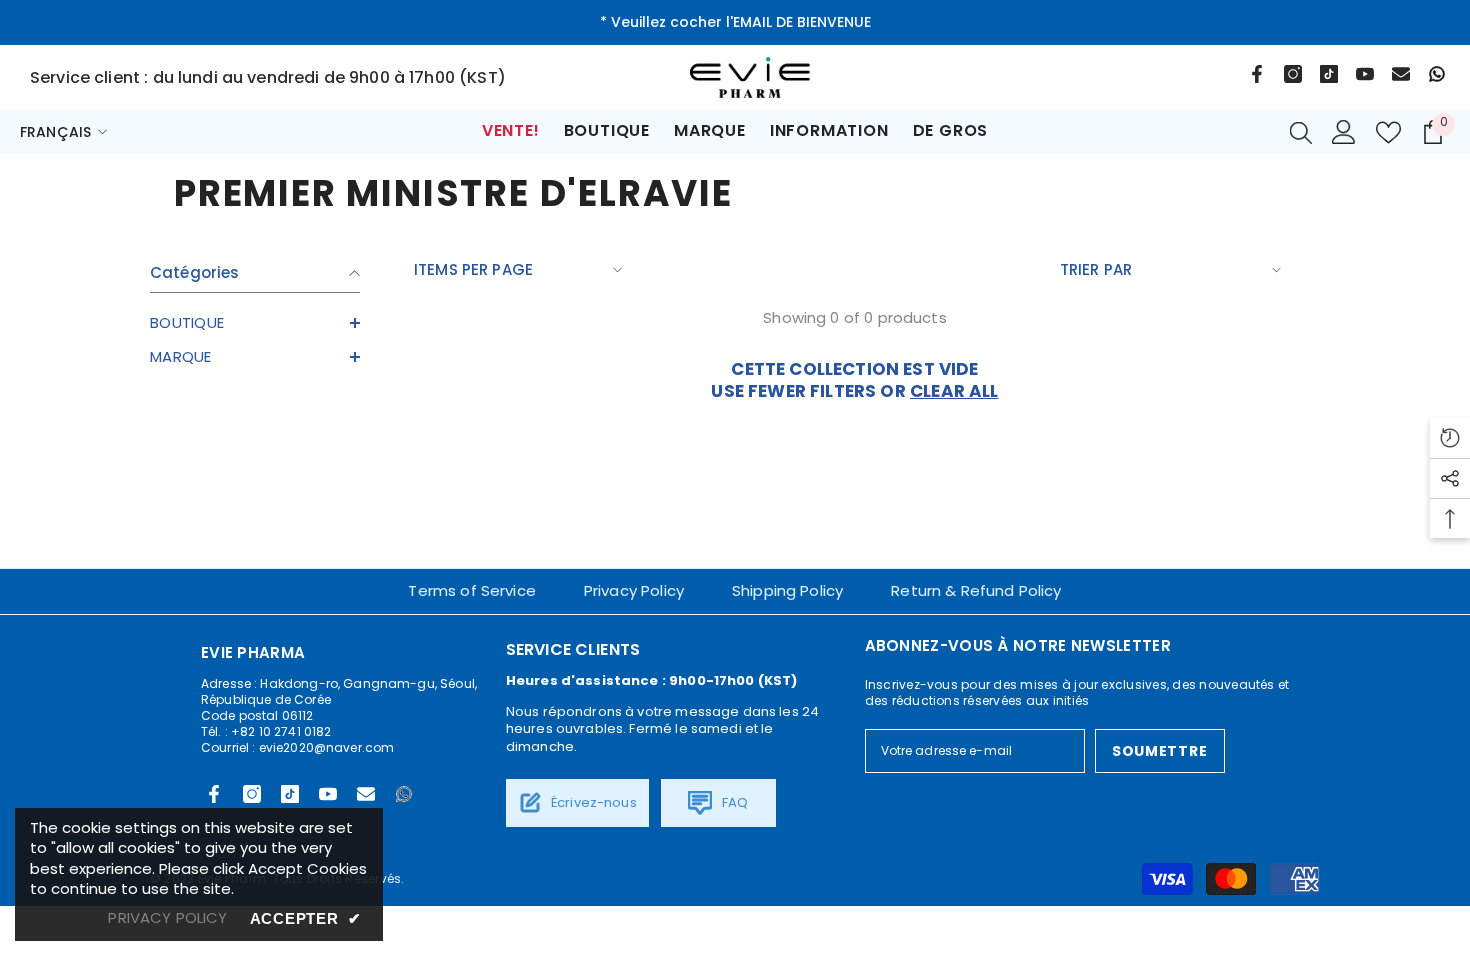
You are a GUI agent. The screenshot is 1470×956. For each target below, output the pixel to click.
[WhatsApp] (1437, 74)
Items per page (473, 269)
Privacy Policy (634, 590)
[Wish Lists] (1388, 132)
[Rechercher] (1301, 132)
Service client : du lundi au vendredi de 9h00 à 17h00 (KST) (268, 77)
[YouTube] (1365, 74)
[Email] (1401, 74)
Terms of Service (471, 590)
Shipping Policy (787, 590)
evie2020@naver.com (327, 747)
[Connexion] (1344, 132)
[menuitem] (255, 323)
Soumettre (1159, 751)
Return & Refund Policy (976, 590)
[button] (255, 323)
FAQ (733, 802)
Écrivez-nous (592, 802)
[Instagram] (1293, 74)
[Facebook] (1257, 74)
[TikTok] (1329, 74)
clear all (954, 391)
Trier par (1096, 269)
